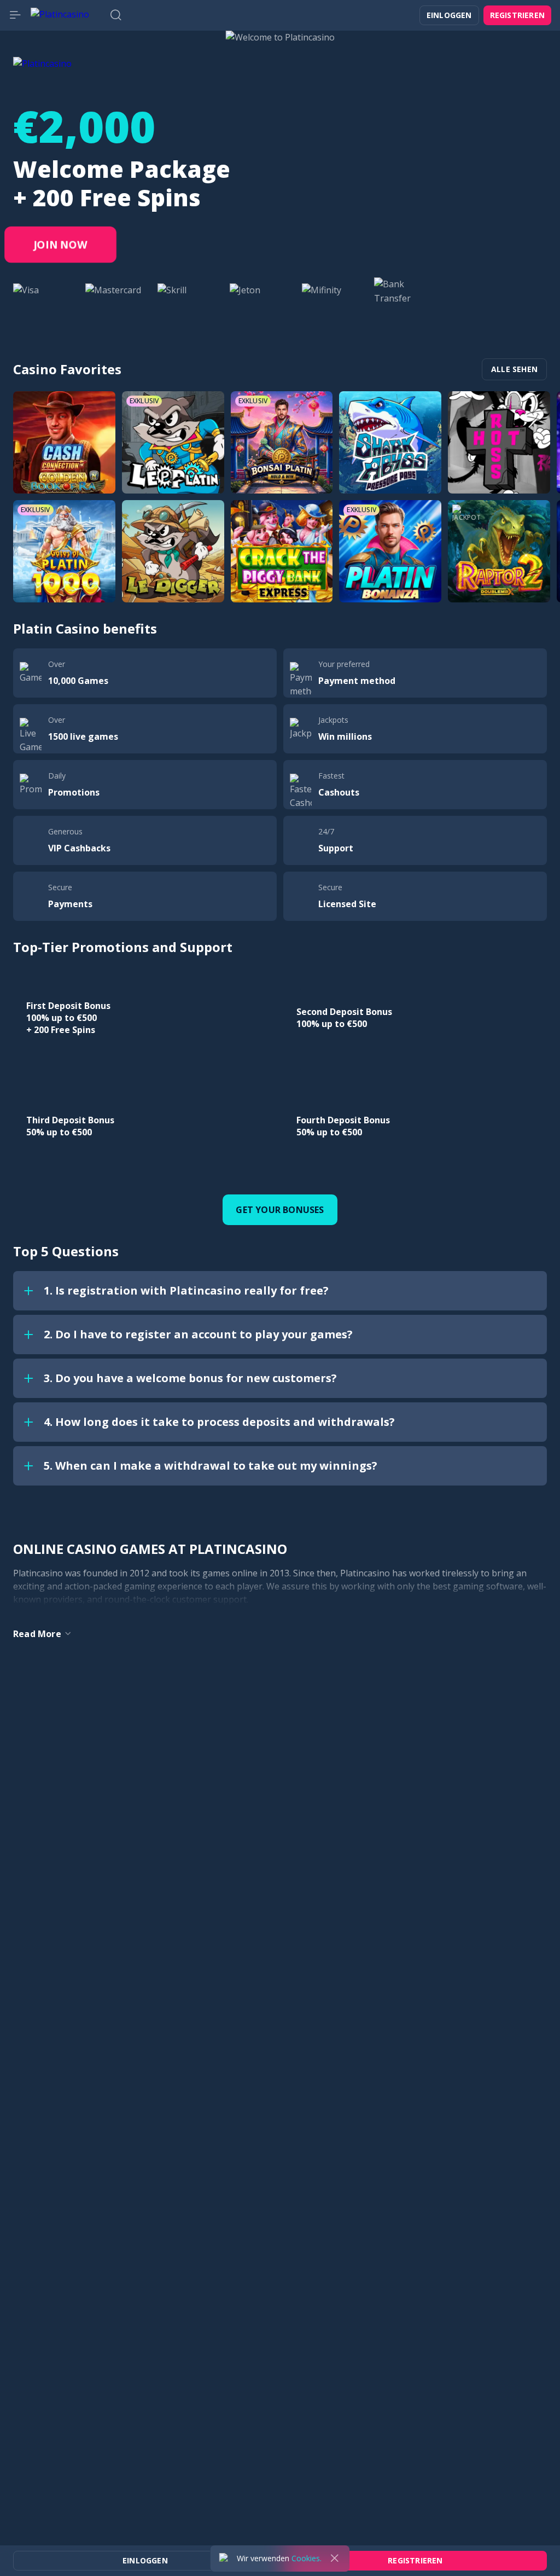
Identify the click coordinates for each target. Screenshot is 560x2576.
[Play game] (64, 442)
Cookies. (307, 2558)
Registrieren (517, 15)
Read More (37, 1634)
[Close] (335, 2558)
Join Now (60, 245)
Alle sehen (514, 369)
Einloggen (449, 15)
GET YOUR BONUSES (280, 1210)
